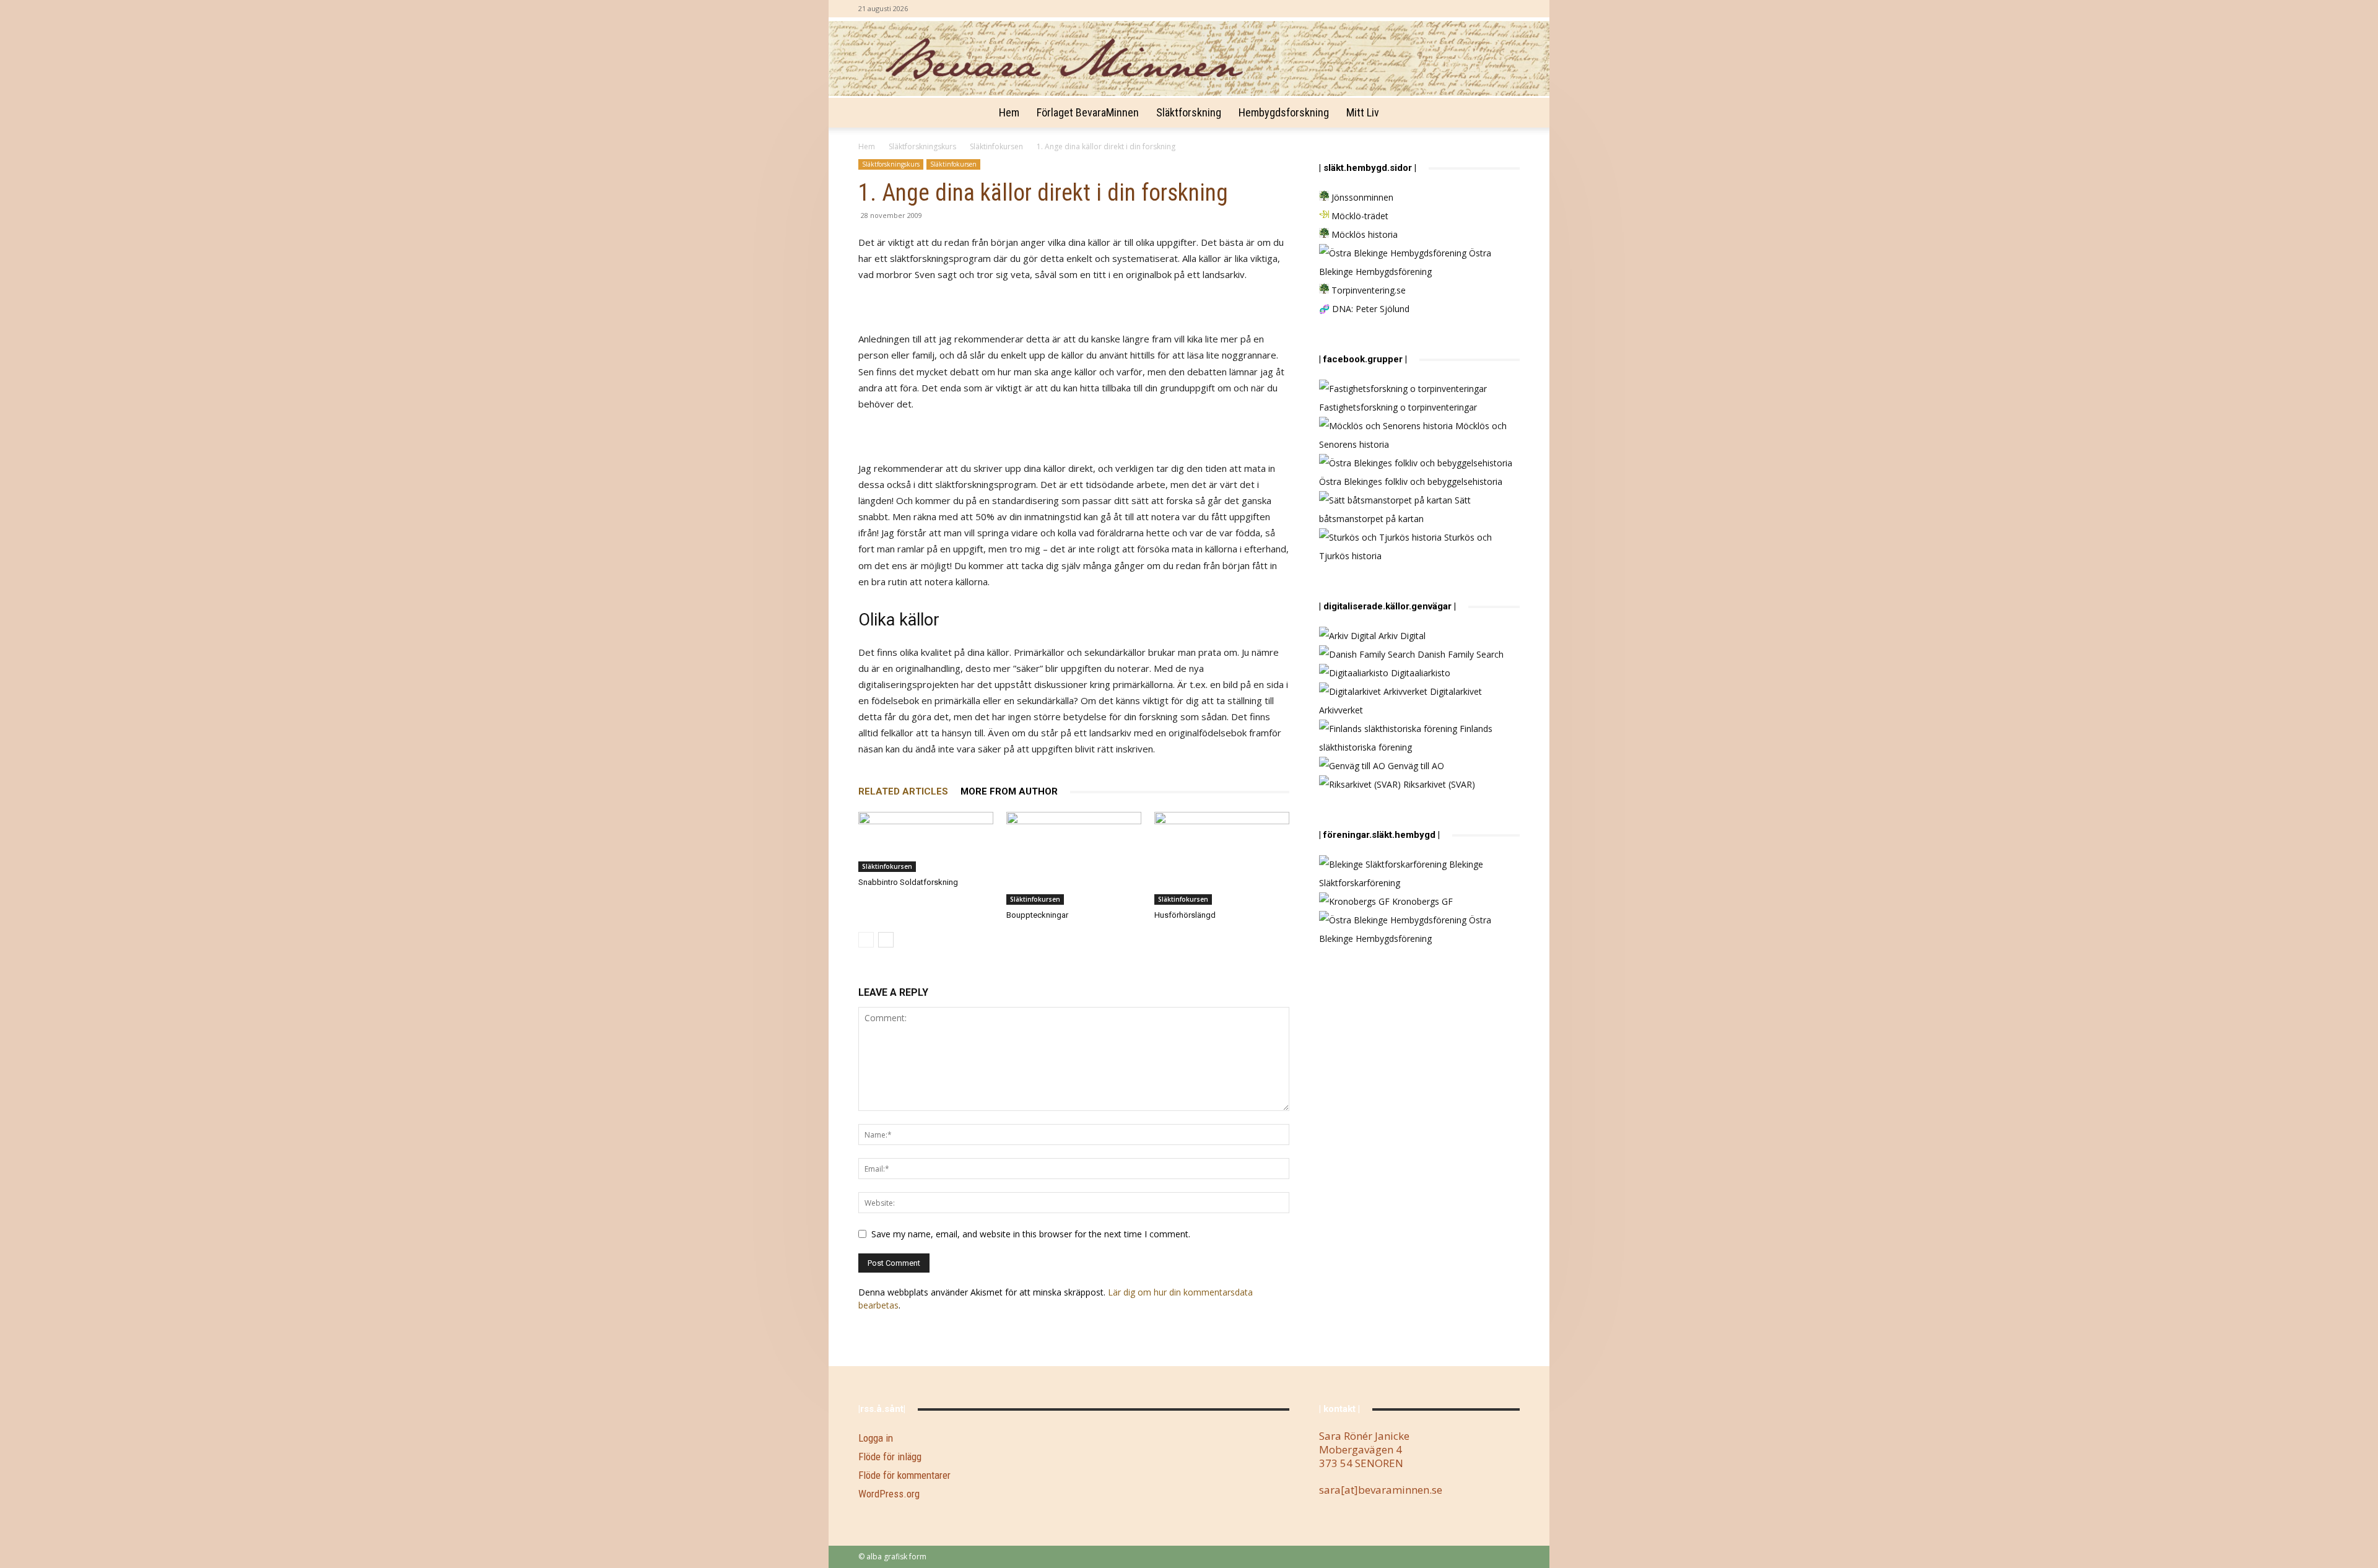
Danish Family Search (1459, 654)
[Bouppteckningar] (1074, 858)
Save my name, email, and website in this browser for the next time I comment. (1031, 1234)
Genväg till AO (1415, 766)
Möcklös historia (1363, 234)
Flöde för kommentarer (904, 1475)
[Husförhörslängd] (1222, 858)
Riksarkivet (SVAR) (1438, 784)
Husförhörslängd (1185, 915)
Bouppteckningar (1037, 915)
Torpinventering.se (1367, 290)
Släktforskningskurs (922, 146)
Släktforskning (1189, 112)
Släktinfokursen (996, 146)
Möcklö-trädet (1359, 216)
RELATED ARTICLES (903, 791)
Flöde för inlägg (890, 1457)
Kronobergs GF (1421, 901)
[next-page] (886, 940)
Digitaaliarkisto (1419, 673)
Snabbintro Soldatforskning (908, 882)
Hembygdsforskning (1284, 112)
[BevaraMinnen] (1189, 59)
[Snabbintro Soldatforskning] (926, 842)
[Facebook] (1510, 9)
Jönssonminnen (1361, 197)
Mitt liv (1363, 112)
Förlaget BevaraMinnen (1088, 112)
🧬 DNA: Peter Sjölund (1364, 309)
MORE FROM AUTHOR (1009, 791)
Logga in (876, 1438)
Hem (1009, 112)
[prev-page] (866, 940)
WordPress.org (889, 1494)
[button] (1505, 114)
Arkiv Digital (1401, 636)
